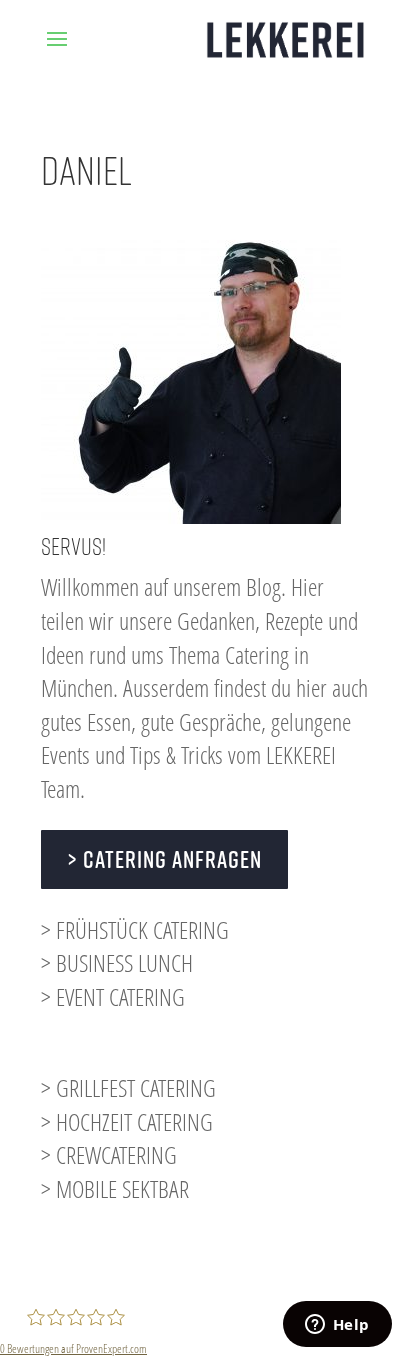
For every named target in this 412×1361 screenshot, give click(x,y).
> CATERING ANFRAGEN (164, 859)
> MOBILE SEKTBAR (115, 1188)
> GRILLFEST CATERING (128, 1087)
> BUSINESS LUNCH (117, 962)
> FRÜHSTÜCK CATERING (135, 929)
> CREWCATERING (109, 1154)
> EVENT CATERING (113, 996)
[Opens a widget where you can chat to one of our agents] (337, 1326)
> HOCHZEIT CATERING (127, 1121)
